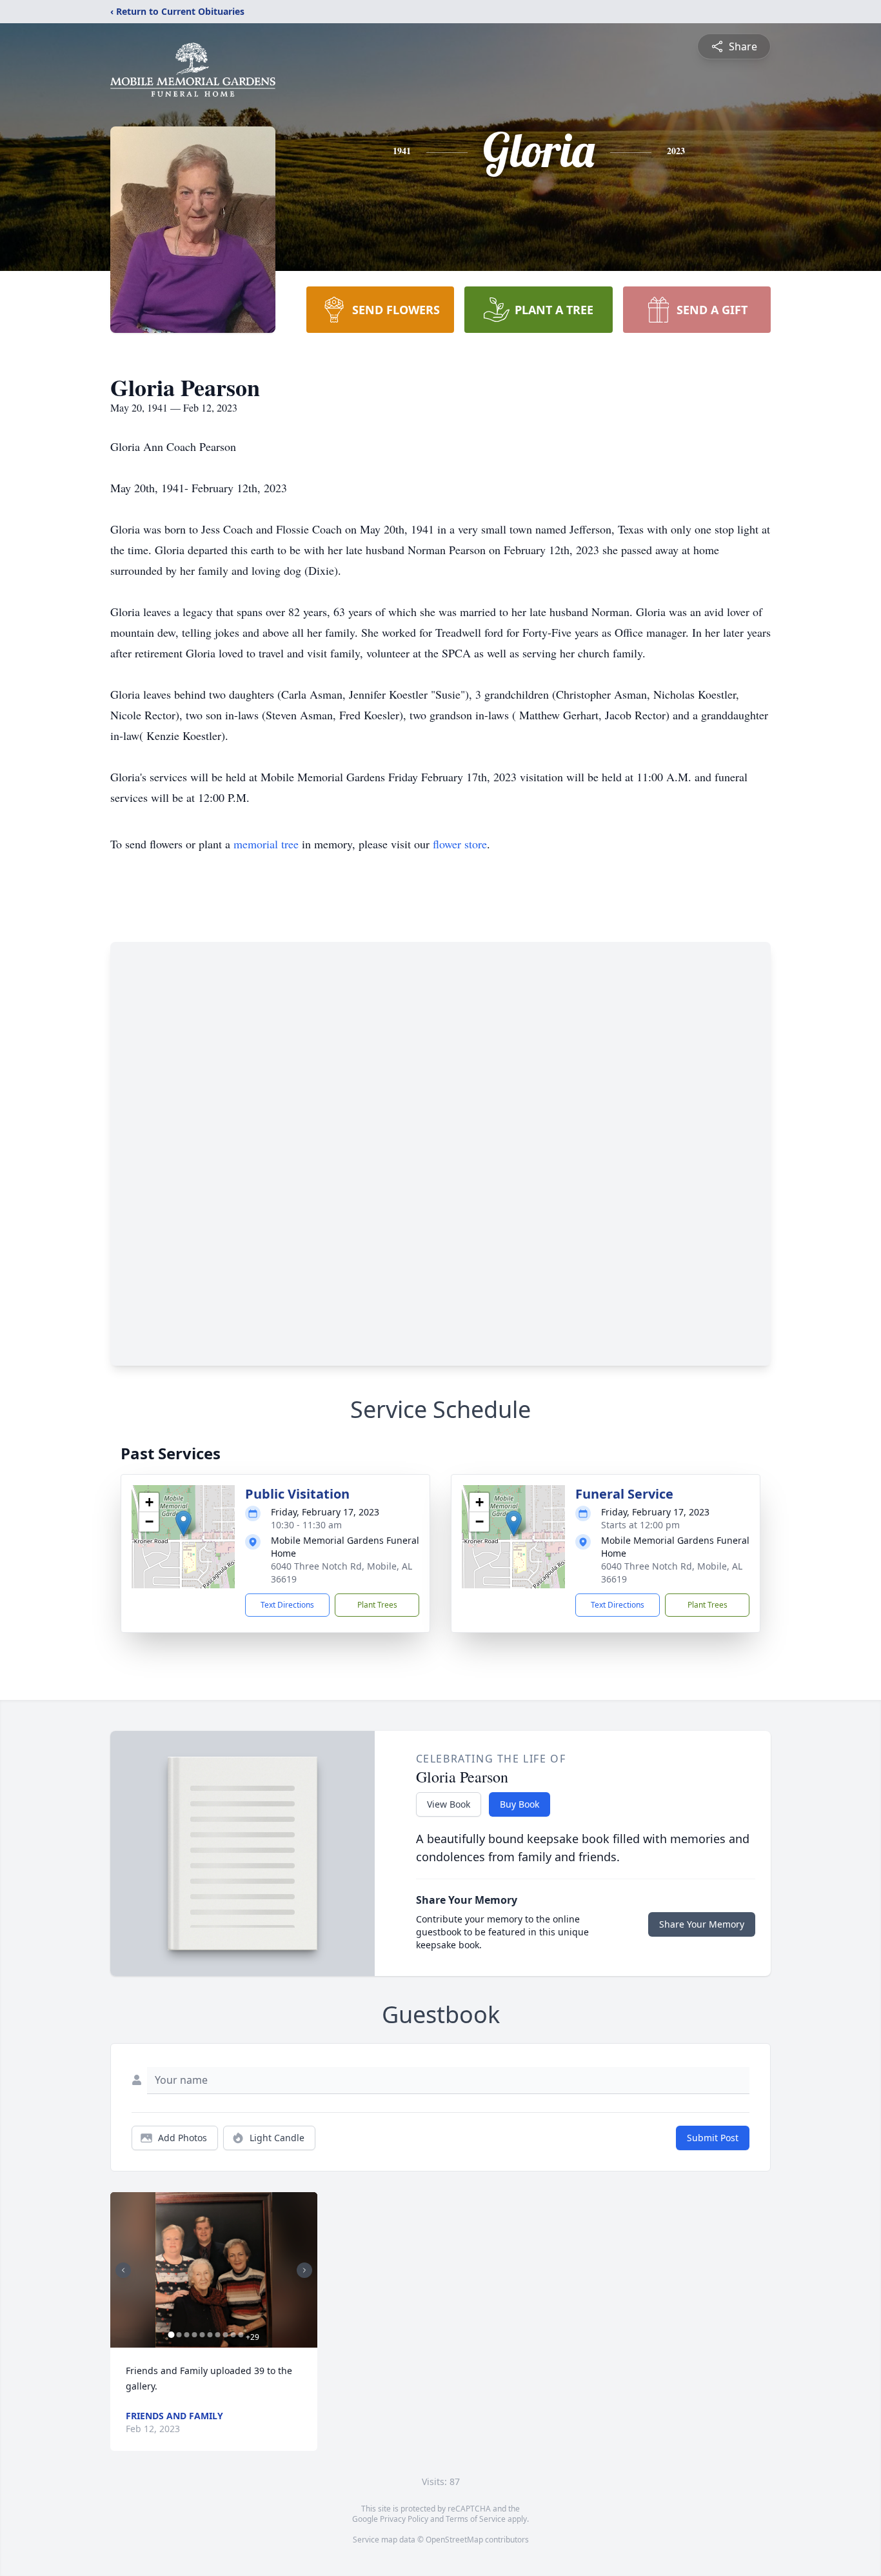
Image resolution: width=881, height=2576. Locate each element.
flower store (460, 844)
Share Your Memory (702, 1924)
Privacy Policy (404, 2519)
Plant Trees (377, 1605)
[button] (183, 1523)
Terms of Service (476, 2519)
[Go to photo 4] (194, 2335)
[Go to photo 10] (241, 2335)
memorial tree (266, 844)
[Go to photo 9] (233, 2335)
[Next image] (304, 2270)
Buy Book (520, 1804)
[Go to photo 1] (171, 2335)
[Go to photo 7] (217, 2335)
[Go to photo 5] (202, 2335)
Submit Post (713, 2138)
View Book (449, 1804)
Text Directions (287, 1605)
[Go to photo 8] (225, 2335)
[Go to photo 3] (186, 2335)
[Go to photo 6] (210, 2335)
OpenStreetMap (454, 2540)
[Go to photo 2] (179, 2335)
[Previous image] (123, 2270)
